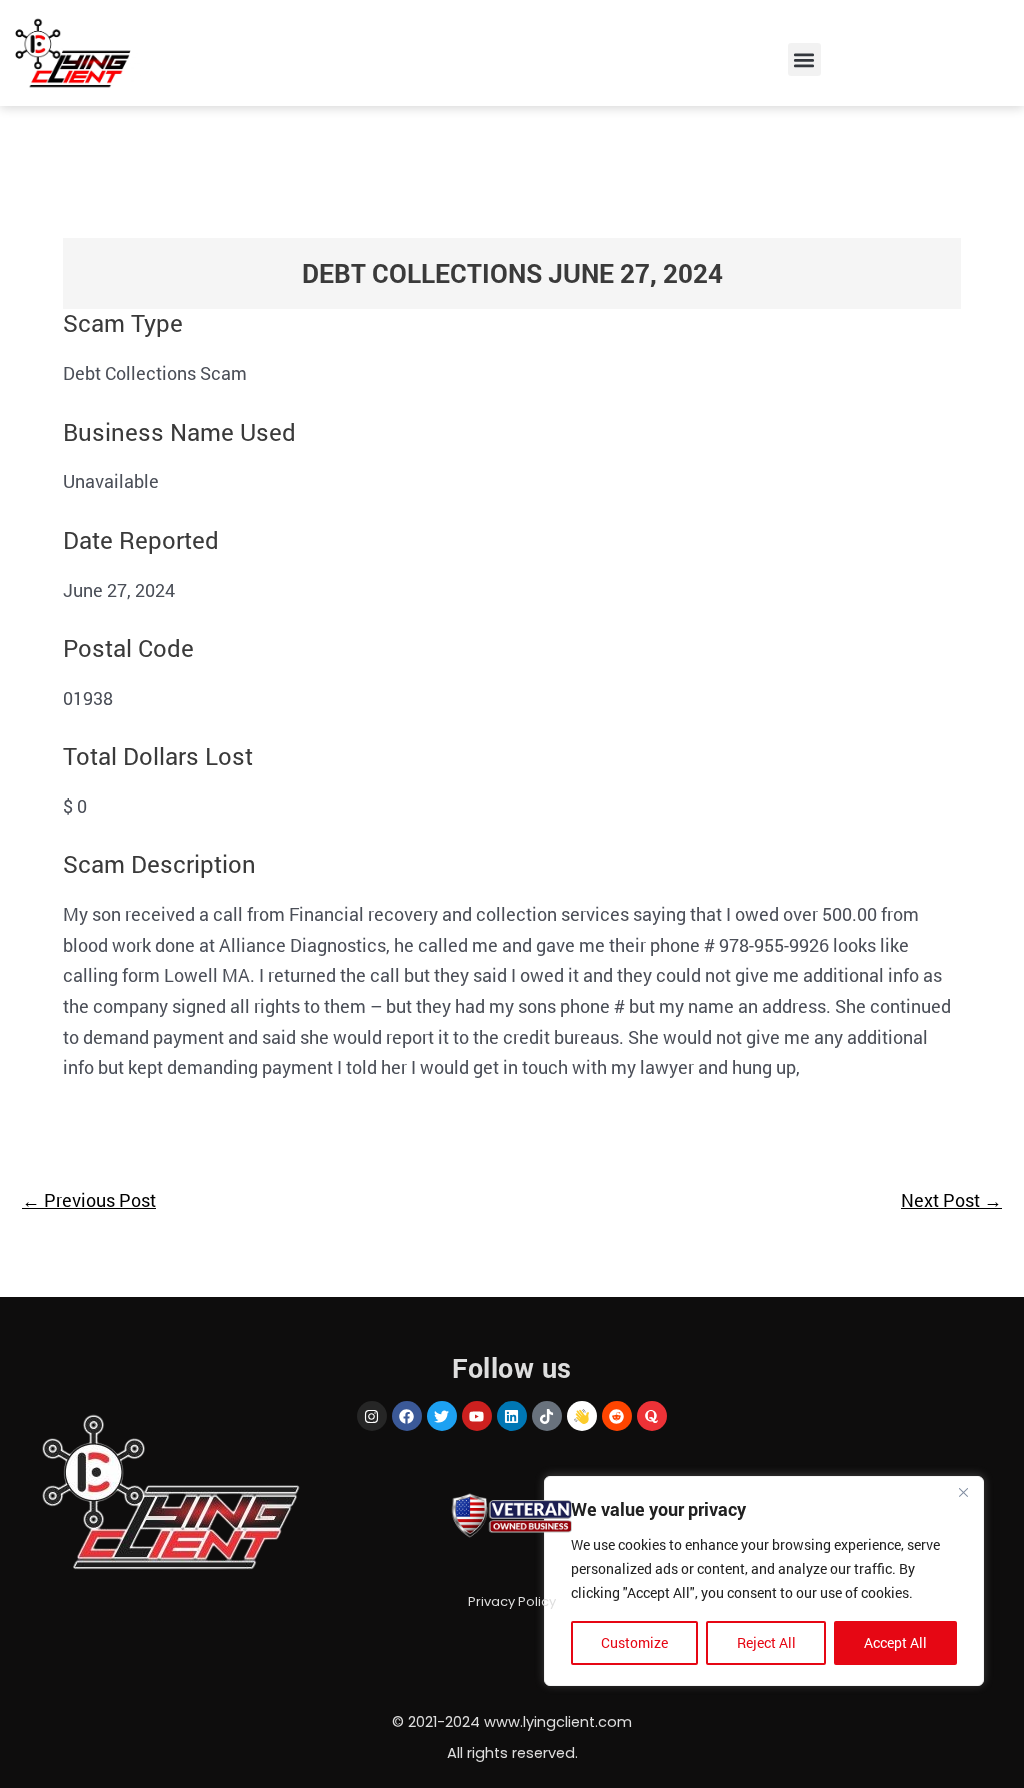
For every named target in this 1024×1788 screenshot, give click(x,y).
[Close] (963, 1493)
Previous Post (89, 1200)
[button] (804, 59)
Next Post (951, 1200)
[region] (764, 1581)
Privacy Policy (512, 1601)
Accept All (895, 1642)
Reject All (766, 1642)
